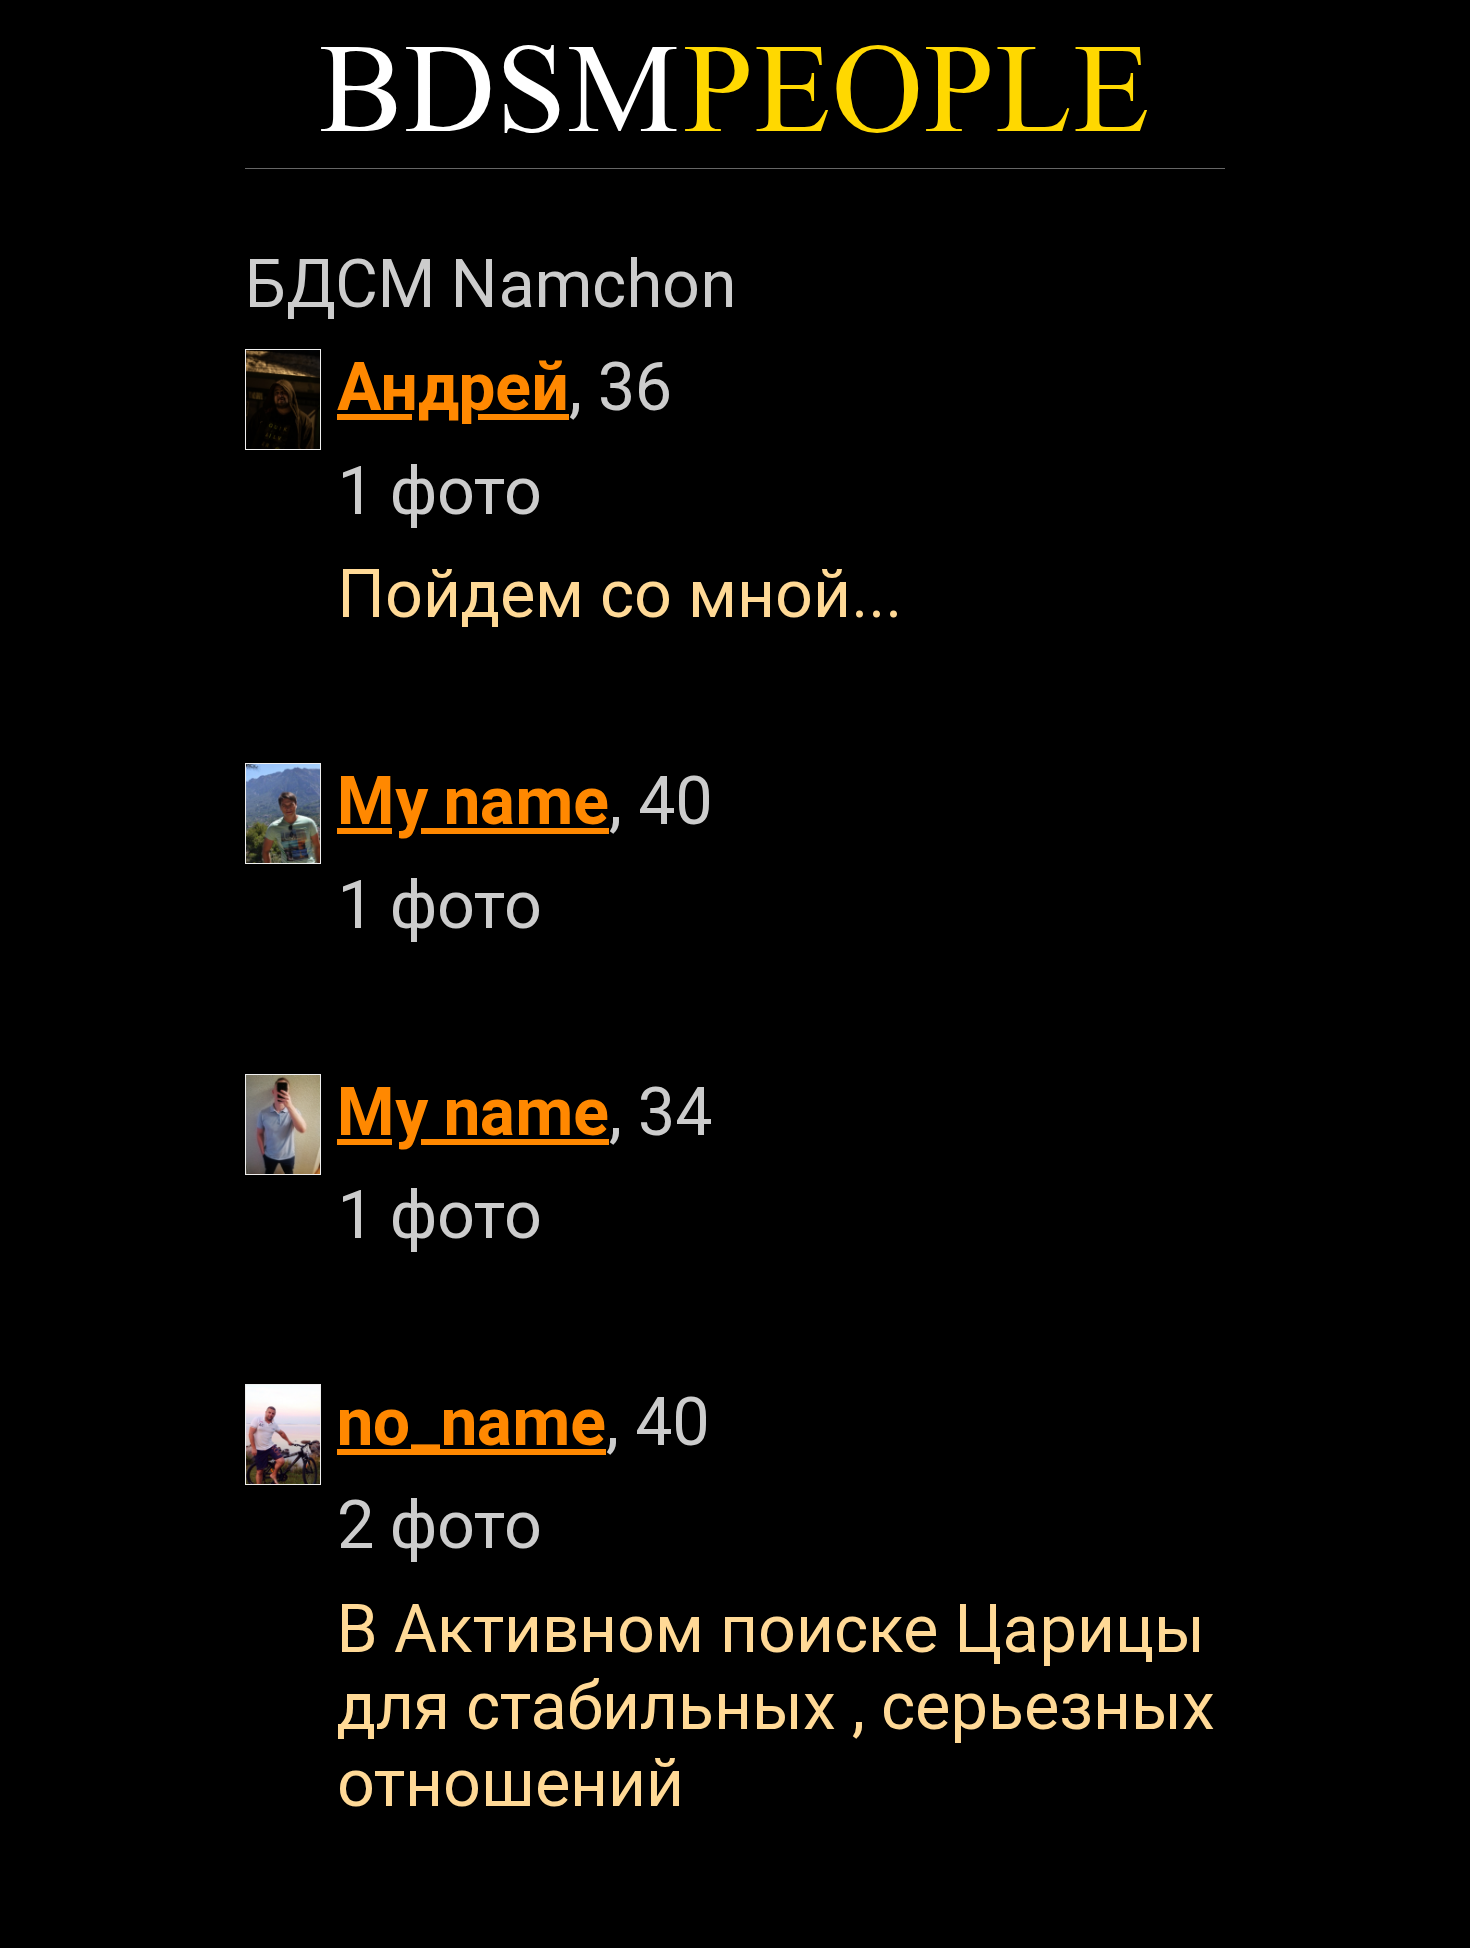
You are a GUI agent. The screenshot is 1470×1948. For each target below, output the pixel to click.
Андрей (453, 387)
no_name (471, 1422)
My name (473, 801)
